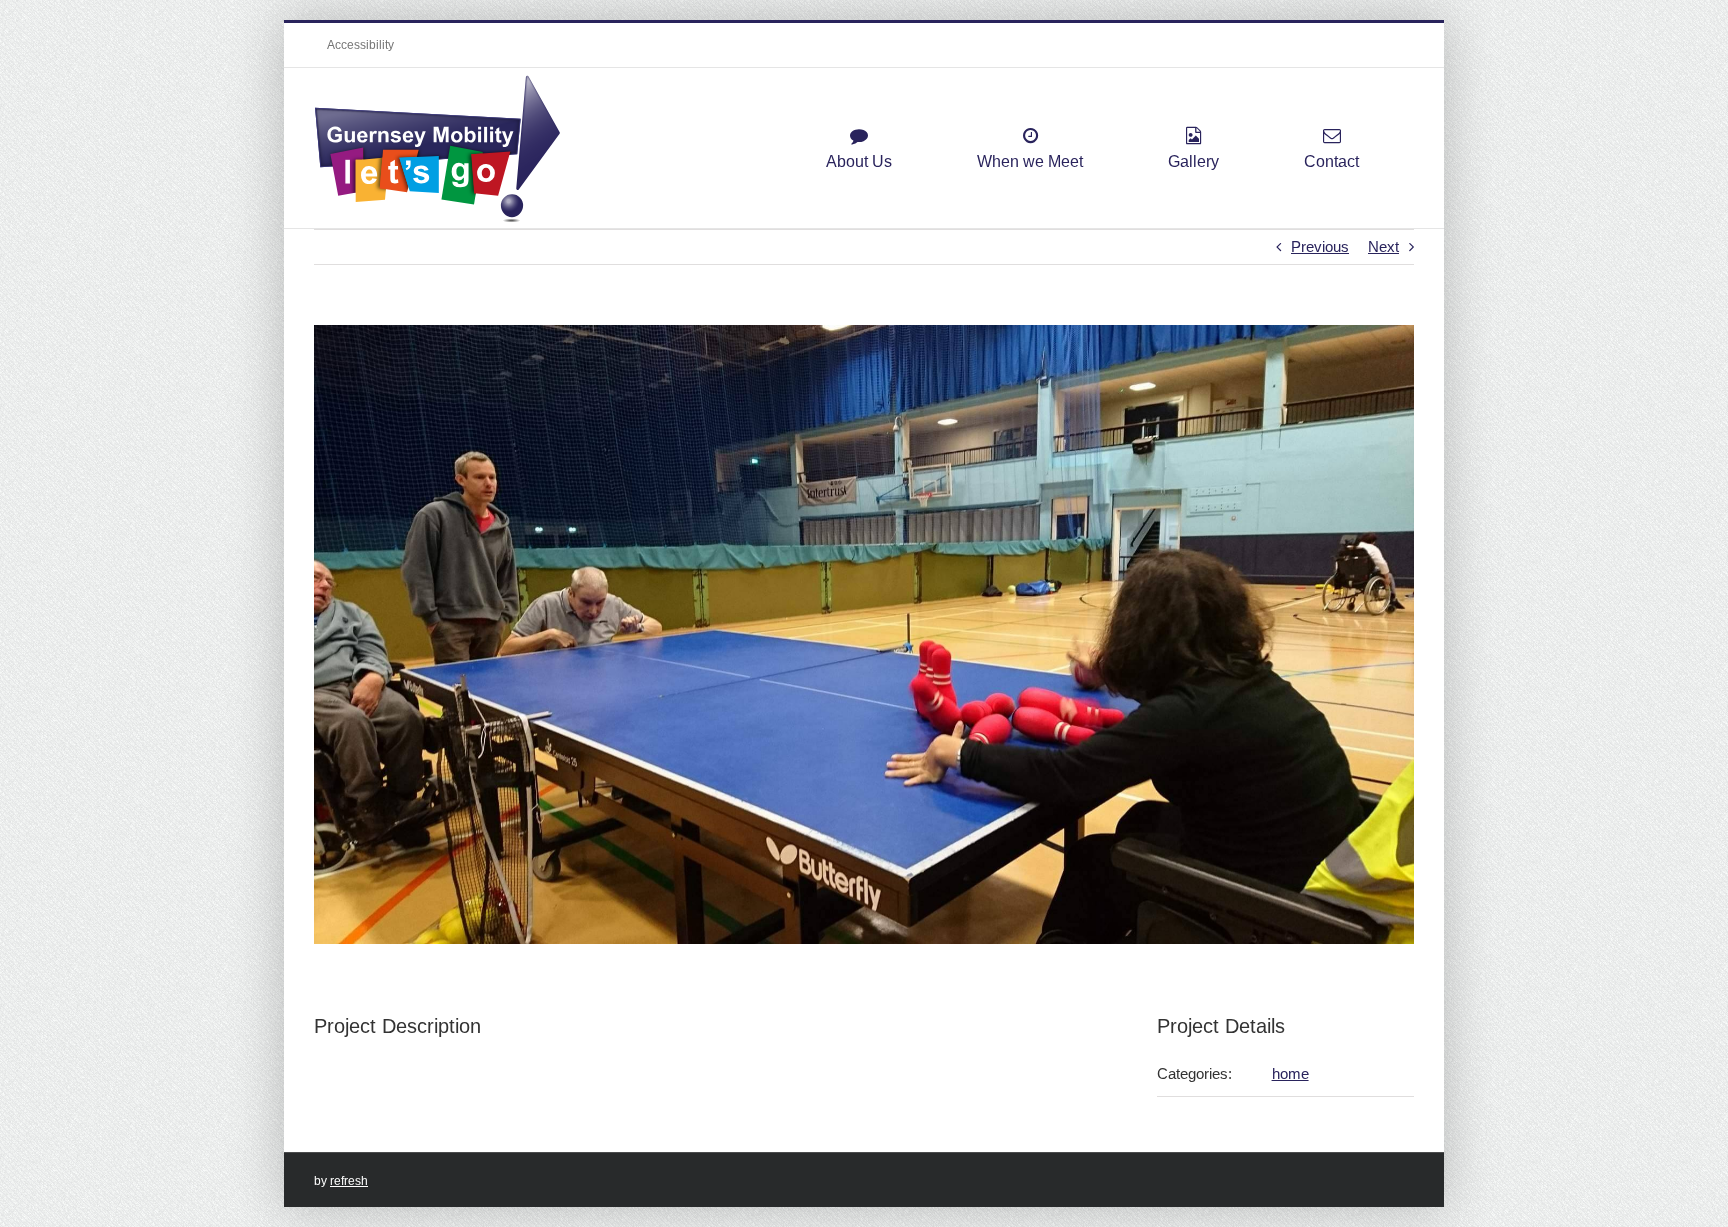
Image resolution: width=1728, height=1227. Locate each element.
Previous (1320, 246)
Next (1383, 246)
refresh (349, 1181)
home (1290, 1073)
